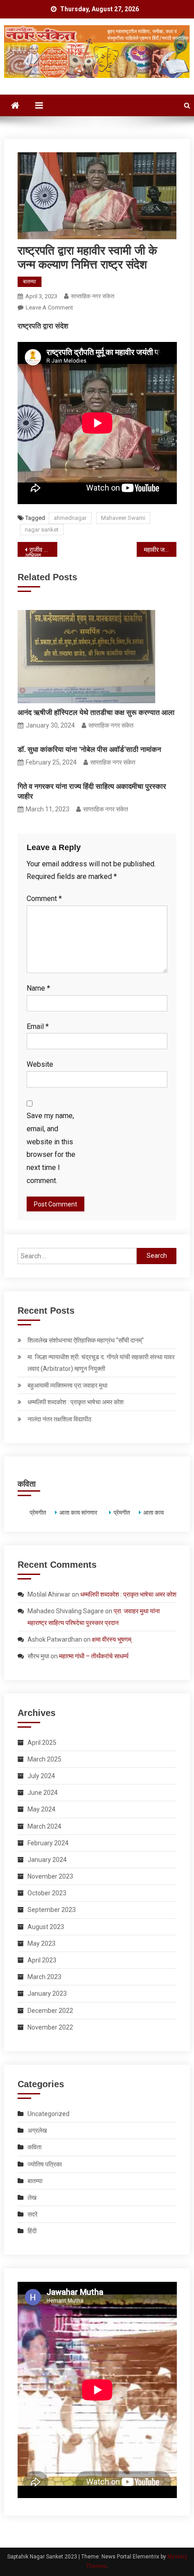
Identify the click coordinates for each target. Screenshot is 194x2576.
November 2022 (50, 2027)
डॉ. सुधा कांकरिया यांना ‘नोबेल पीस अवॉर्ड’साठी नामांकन (89, 749)
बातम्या (30, 282)
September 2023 (52, 1910)
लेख (32, 2198)
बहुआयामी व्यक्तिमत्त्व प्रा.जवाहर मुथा (67, 1385)
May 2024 (42, 1809)
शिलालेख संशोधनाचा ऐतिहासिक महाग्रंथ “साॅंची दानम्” (86, 1340)
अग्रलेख (37, 2130)
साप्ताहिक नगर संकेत (92, 296)
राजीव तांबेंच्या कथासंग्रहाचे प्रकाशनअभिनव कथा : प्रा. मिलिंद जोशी (41, 551)
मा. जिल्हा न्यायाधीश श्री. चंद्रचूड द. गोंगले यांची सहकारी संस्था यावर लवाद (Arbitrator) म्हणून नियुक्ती (101, 1363)
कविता (35, 2147)
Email (38, 1026)
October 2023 (47, 1893)
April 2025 (42, 1743)
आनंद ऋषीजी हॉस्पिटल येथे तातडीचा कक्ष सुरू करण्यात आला (96, 712)
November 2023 (50, 1876)
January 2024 (47, 1860)
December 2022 (50, 2011)
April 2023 (42, 1960)
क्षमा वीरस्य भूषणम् (112, 1639)
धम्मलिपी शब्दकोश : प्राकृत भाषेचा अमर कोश (76, 1402)
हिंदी (32, 2231)
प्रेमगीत (37, 1513)
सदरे (32, 2214)
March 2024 (44, 1826)
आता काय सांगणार (78, 1513)
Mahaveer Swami (123, 518)
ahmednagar (70, 518)
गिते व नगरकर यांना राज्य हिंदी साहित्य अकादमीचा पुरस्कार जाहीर (92, 791)
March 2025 (44, 1759)
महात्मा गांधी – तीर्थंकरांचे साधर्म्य (94, 1656)
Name (38, 988)
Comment (44, 899)
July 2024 (41, 1776)
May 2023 (42, 1943)
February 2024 (48, 1843)
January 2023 (47, 1993)
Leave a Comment (49, 307)
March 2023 (44, 1977)
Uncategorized (48, 2114)
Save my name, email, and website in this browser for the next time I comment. (51, 1148)
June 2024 (43, 1793)
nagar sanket (42, 530)
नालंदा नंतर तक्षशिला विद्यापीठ (59, 1419)
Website (40, 1064)
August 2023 (46, 1927)
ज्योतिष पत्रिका (45, 2164)
